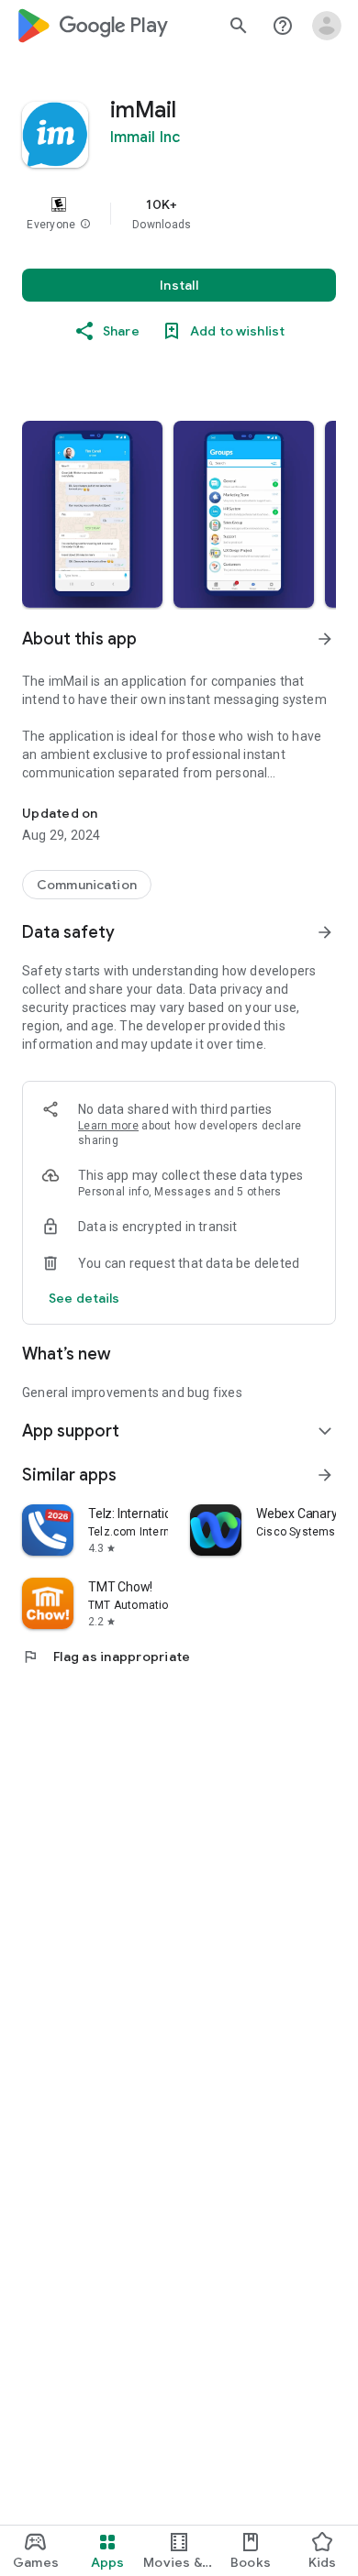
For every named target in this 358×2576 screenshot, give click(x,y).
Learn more (108, 1126)
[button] (85, 225)
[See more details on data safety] (84, 1298)
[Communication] (87, 885)
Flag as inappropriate (106, 1657)
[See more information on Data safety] (325, 932)
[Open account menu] (327, 26)
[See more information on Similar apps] (325, 1475)
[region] (179, 214)
